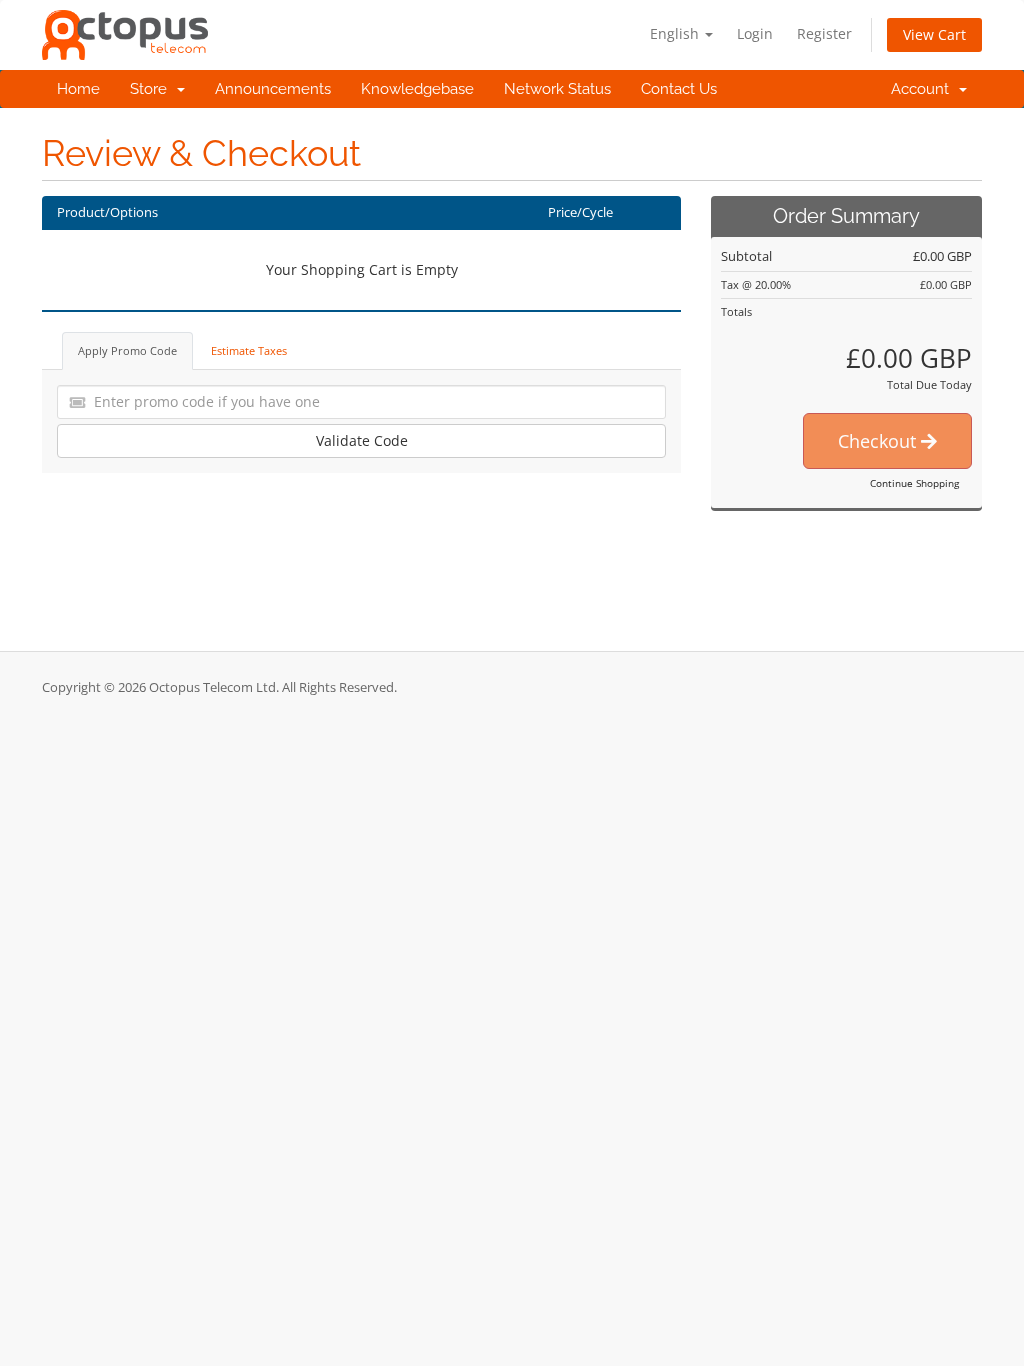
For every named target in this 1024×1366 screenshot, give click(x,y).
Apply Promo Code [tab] (127, 350)
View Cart (934, 34)
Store (152, 89)
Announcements (273, 89)
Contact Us (679, 89)
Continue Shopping (914, 483)
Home (78, 89)
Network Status (557, 89)
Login (755, 33)
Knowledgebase (417, 89)
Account (924, 89)
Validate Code (362, 440)
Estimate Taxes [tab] (249, 350)
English (676, 33)
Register (824, 33)
